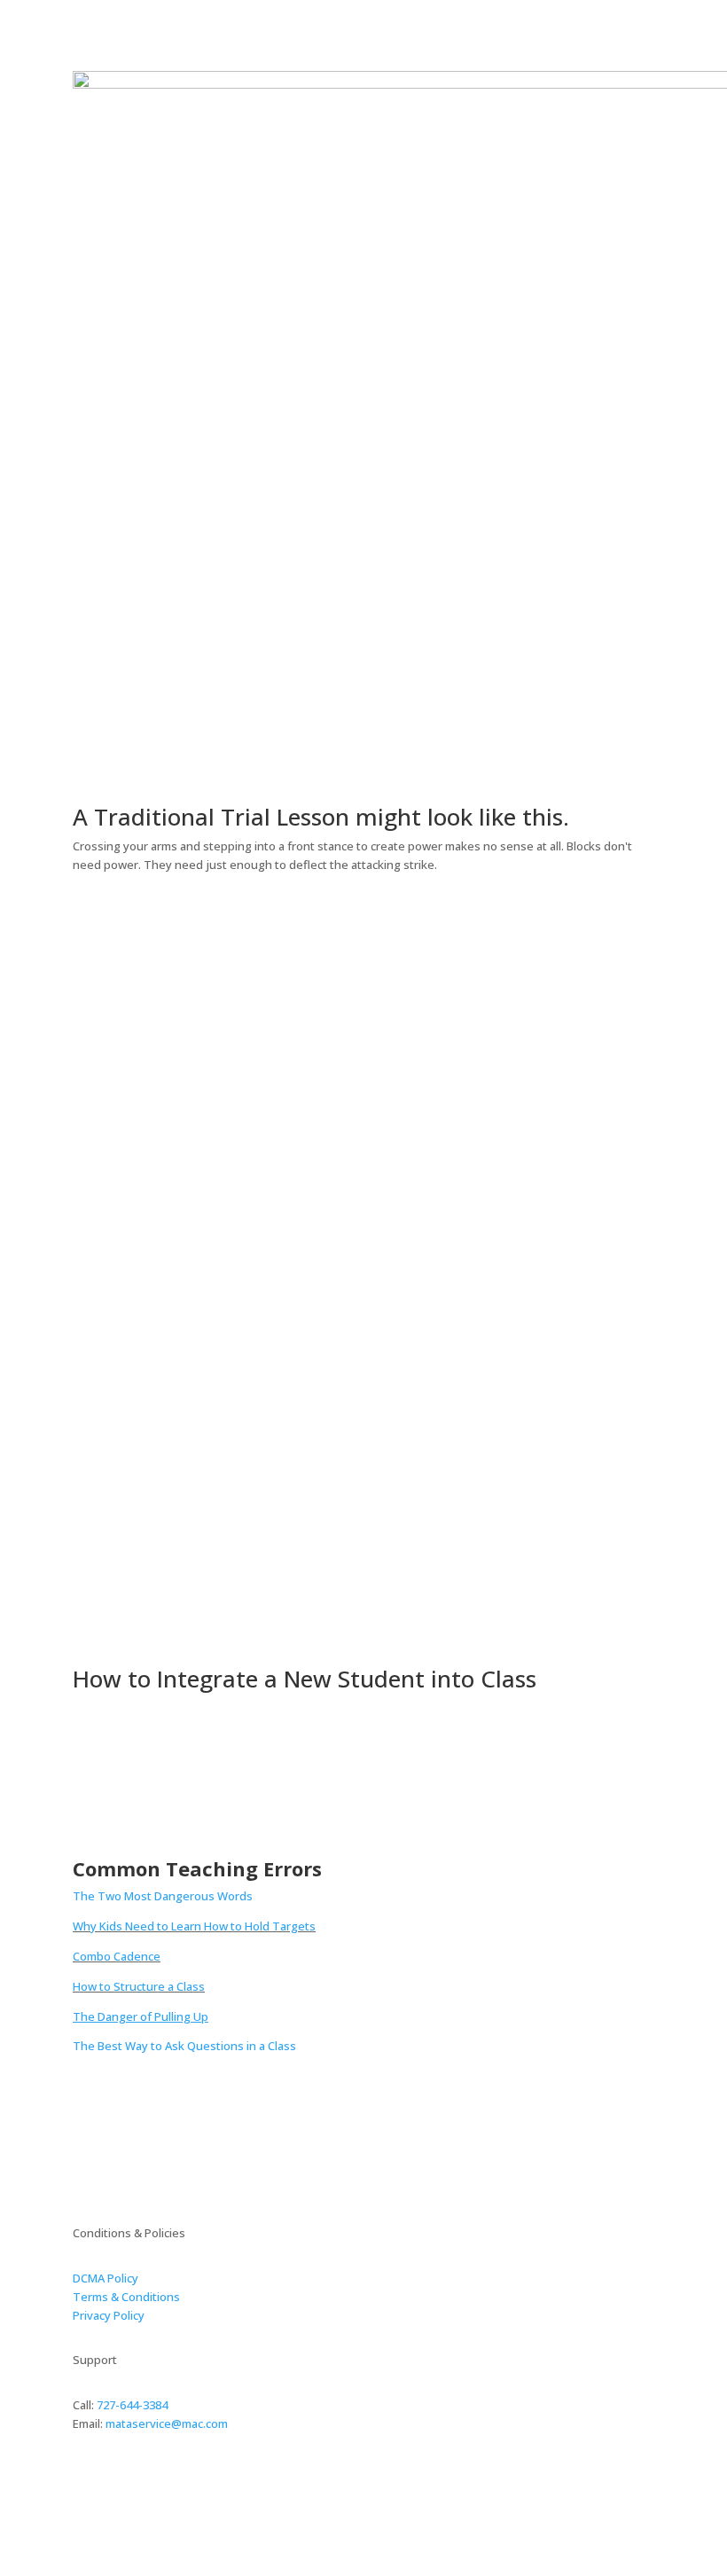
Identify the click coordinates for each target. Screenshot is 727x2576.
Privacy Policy (109, 2315)
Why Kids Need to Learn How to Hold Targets (194, 1926)
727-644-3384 (132, 2405)
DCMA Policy (106, 2278)
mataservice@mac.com (167, 2423)
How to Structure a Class (139, 1986)
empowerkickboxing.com (180, 2495)
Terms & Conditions (126, 2297)
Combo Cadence (117, 1956)
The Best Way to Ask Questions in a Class (184, 2046)
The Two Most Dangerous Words (163, 1896)
